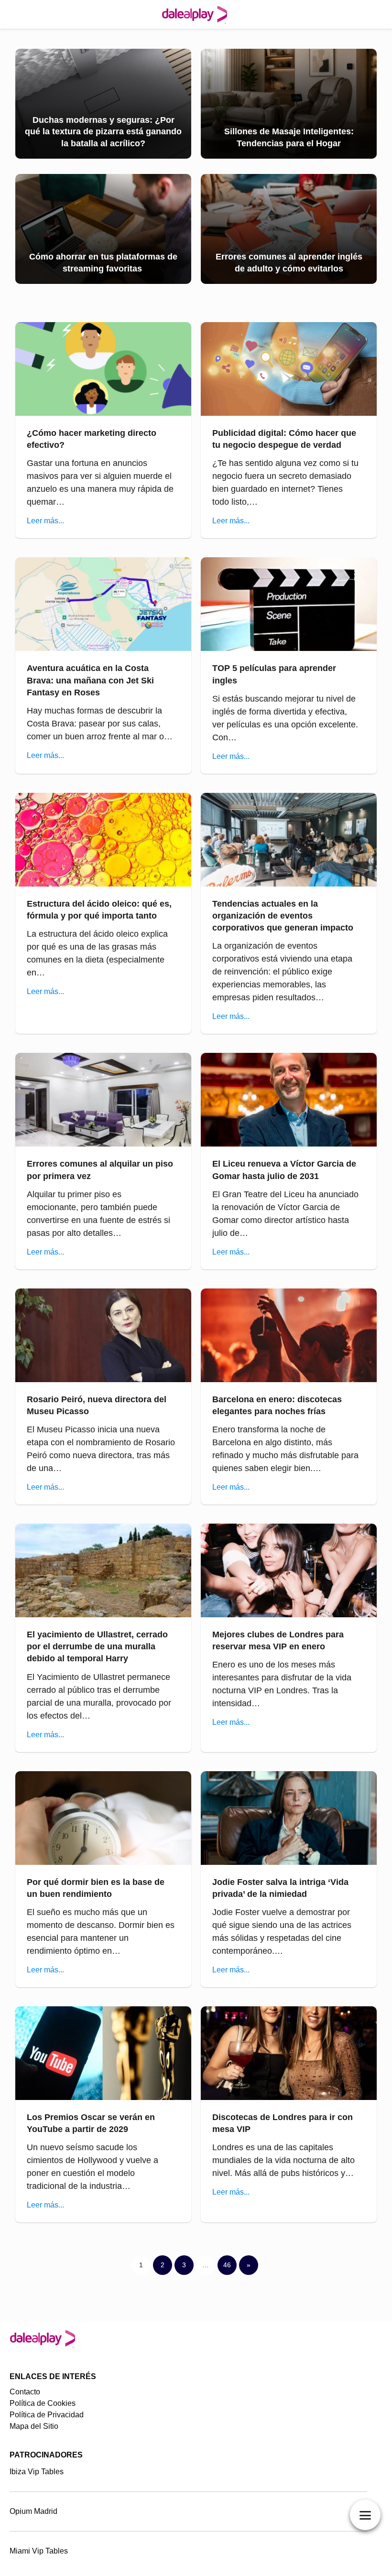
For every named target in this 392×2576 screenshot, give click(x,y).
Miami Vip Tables (39, 2551)
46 (227, 2265)
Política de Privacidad (47, 2415)
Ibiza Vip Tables (37, 2472)
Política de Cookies (43, 2403)
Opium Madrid (33, 2511)
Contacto (25, 2392)
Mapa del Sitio (34, 2426)
